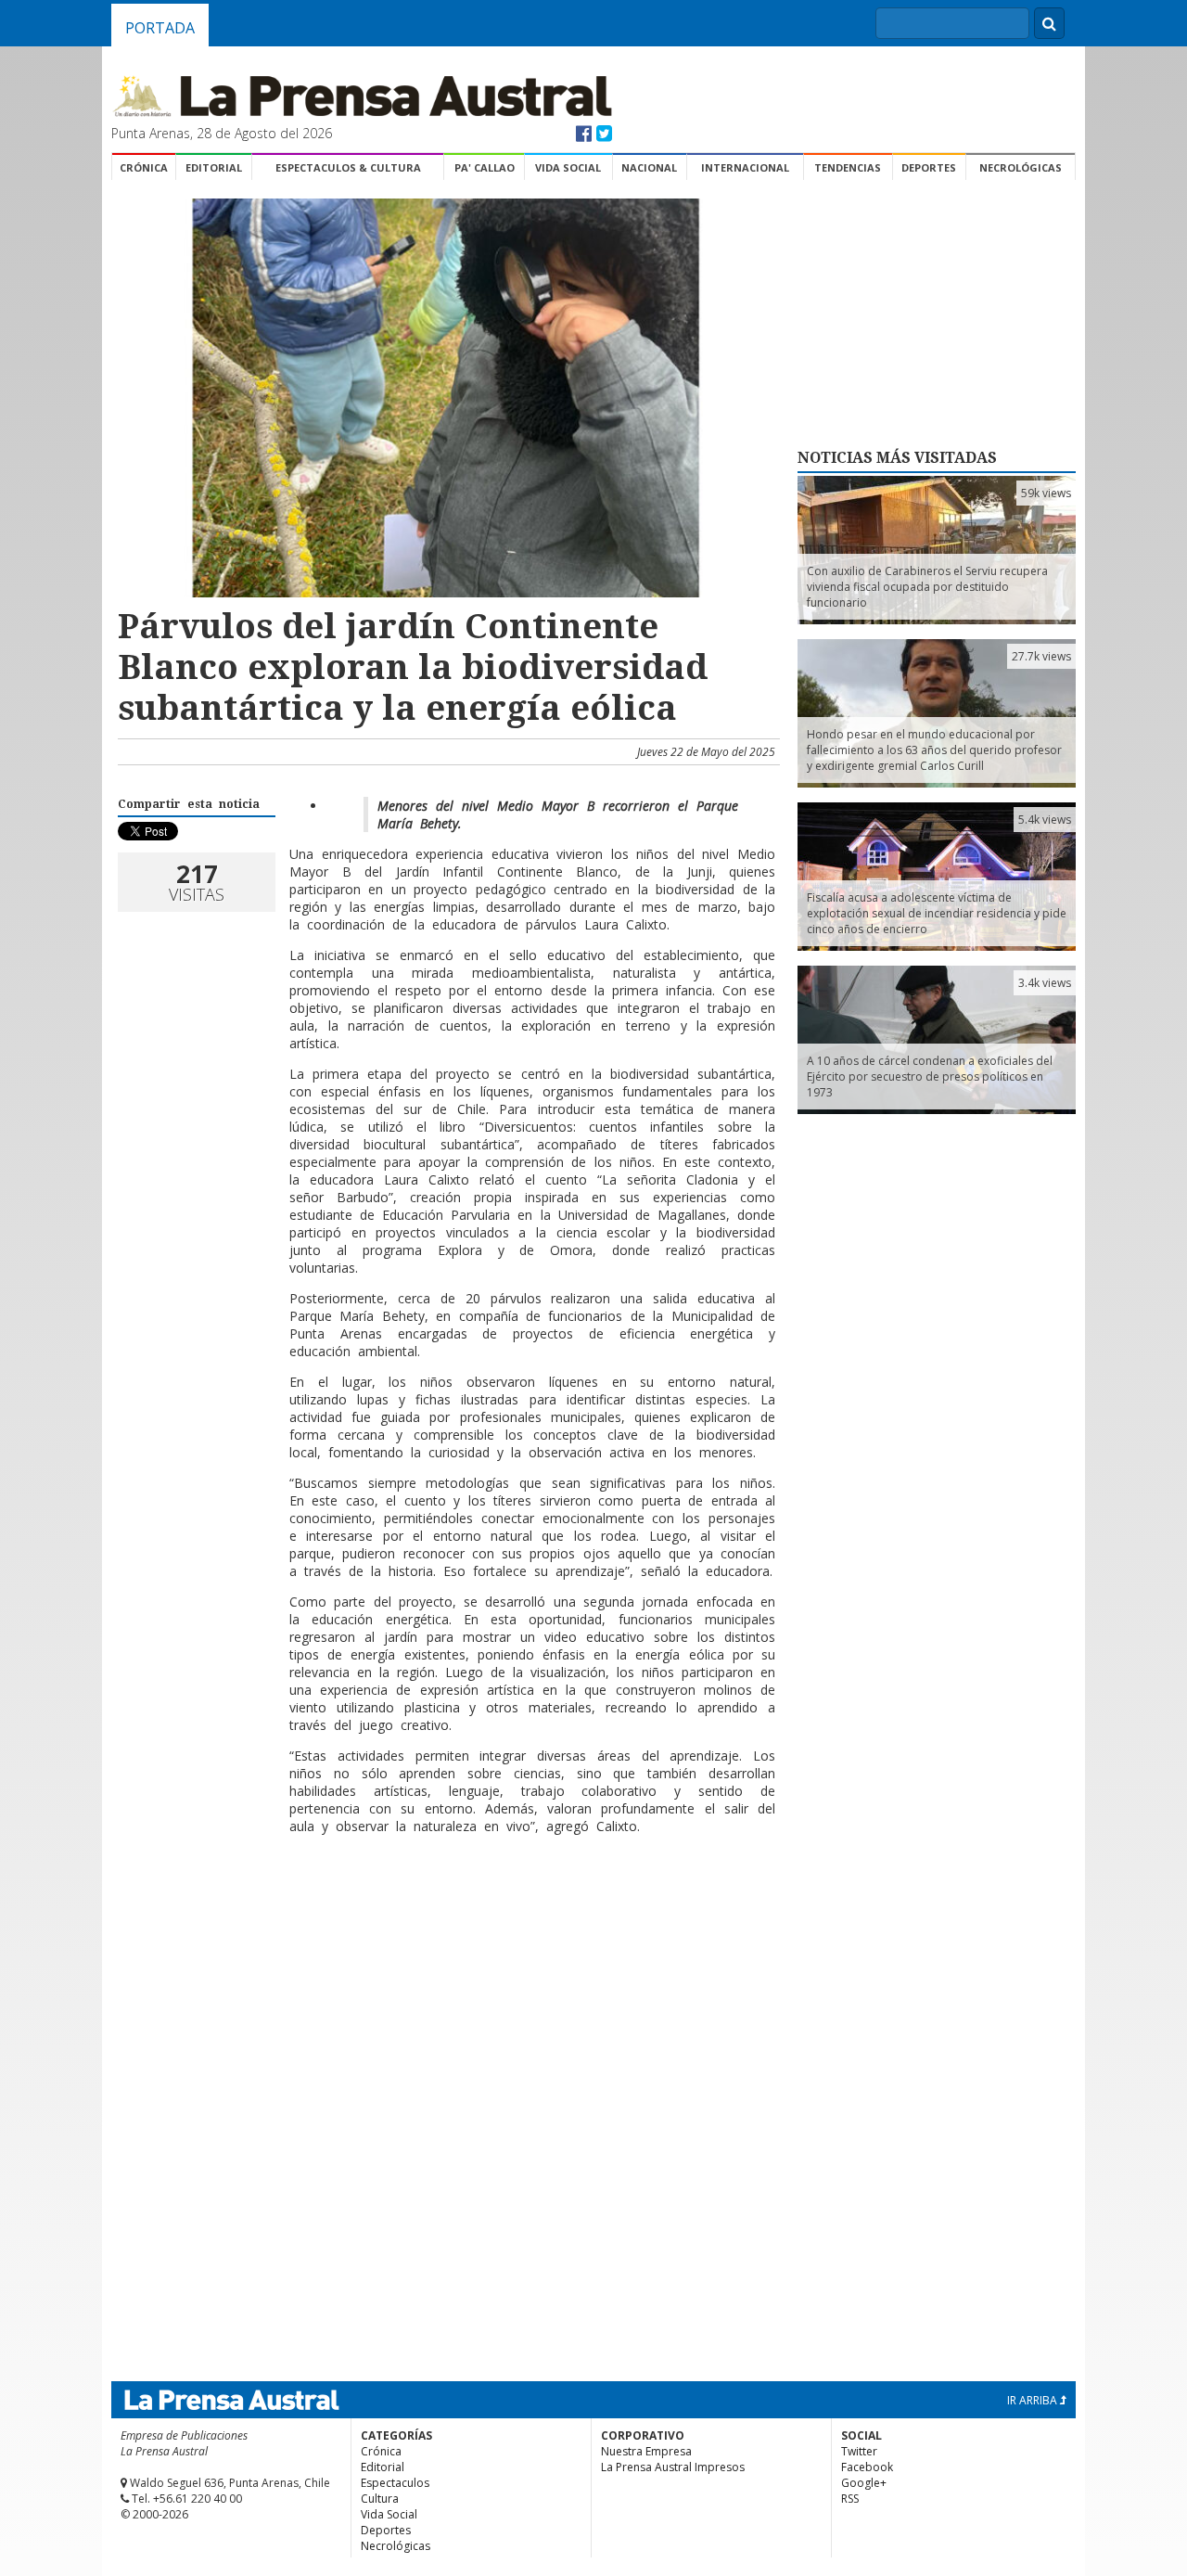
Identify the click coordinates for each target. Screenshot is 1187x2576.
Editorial (214, 167)
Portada (160, 28)
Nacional (649, 167)
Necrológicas (1021, 167)
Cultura (380, 2499)
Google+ (864, 2483)
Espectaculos (395, 2483)
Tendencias (848, 167)
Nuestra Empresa (646, 2451)
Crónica (144, 167)
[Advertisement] (446, 1909)
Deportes (929, 167)
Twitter (859, 2451)
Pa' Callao (485, 167)
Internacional (745, 167)
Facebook (867, 2467)
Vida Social (568, 167)
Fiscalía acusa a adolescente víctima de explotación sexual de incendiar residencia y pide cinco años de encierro (937, 913)
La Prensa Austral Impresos (673, 2467)
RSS (850, 2499)
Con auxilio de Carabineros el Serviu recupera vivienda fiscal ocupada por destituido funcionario (927, 587)
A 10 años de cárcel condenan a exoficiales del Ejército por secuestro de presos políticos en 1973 (930, 1077)
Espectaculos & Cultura (348, 167)
